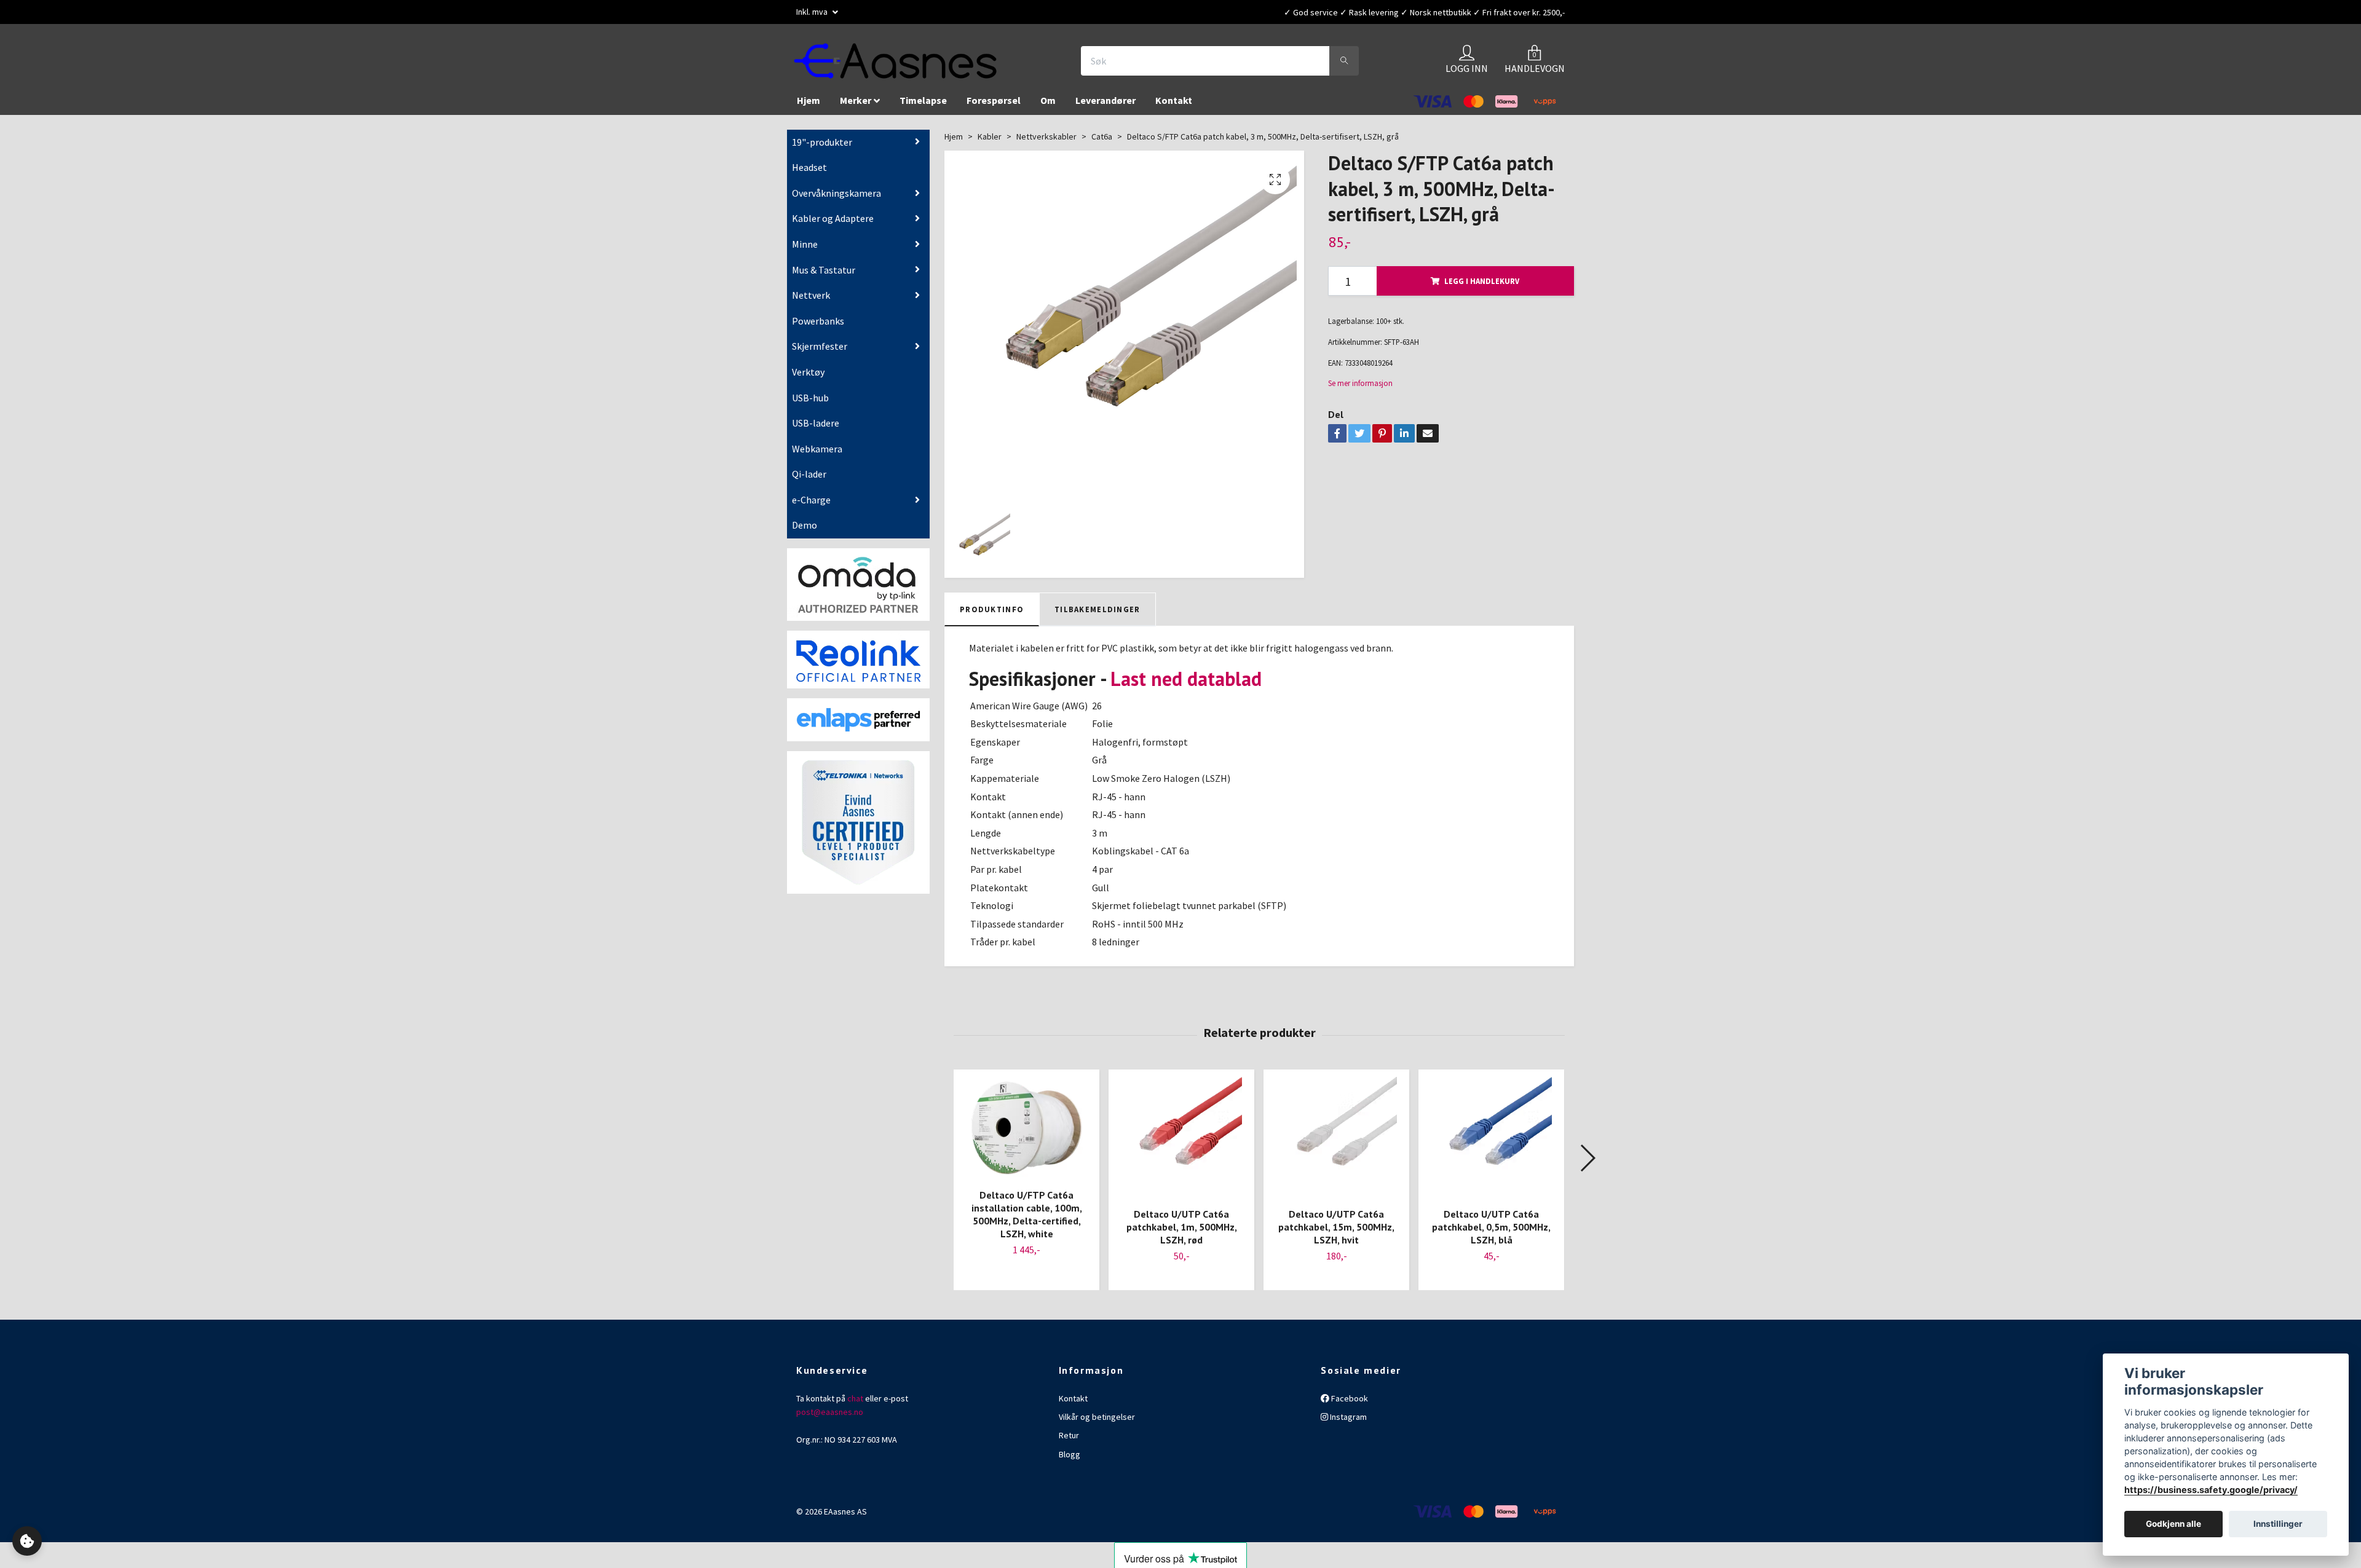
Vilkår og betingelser (1097, 1417)
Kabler (990, 136)
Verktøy (808, 372)
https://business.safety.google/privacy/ (2211, 1490)
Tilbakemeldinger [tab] (1097, 609)
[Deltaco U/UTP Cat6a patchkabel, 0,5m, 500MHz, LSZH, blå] (1491, 1137)
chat (855, 1398)
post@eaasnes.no (830, 1412)
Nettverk (811, 295)
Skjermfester (820, 346)
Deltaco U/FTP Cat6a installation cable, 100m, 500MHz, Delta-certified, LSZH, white (1027, 1214)
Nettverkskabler (1046, 136)
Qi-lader (809, 474)
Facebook (1349, 1398)
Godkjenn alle (2173, 1524)
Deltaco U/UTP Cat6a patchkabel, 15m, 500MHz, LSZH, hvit (1336, 1227)
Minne (805, 244)
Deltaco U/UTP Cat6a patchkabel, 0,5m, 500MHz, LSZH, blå (1491, 1227)
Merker (856, 100)
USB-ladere (816, 423)
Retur (1069, 1435)
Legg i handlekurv (1482, 281)
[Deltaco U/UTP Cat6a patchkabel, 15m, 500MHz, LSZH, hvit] (1336, 1137)
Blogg (1070, 1454)
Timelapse (923, 100)
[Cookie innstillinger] (27, 1541)
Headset (809, 167)
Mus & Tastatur (824, 270)
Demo (805, 525)
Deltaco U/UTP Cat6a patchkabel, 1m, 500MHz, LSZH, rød (1182, 1227)
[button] (1587, 1158)
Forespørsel (994, 100)
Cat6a (1102, 136)
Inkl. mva (813, 12)
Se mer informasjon (1360, 383)
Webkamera (817, 449)
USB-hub (810, 398)
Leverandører (1105, 100)
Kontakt (1174, 100)
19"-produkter (822, 142)
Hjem (809, 100)
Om (1048, 100)
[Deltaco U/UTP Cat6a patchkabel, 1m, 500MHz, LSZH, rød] (1181, 1137)
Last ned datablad (1186, 679)
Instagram (1347, 1417)
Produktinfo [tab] (992, 609)
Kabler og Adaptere (833, 218)
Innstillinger (2278, 1524)
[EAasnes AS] (895, 61)
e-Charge (811, 500)
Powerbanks (818, 321)
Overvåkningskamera (836, 193)
